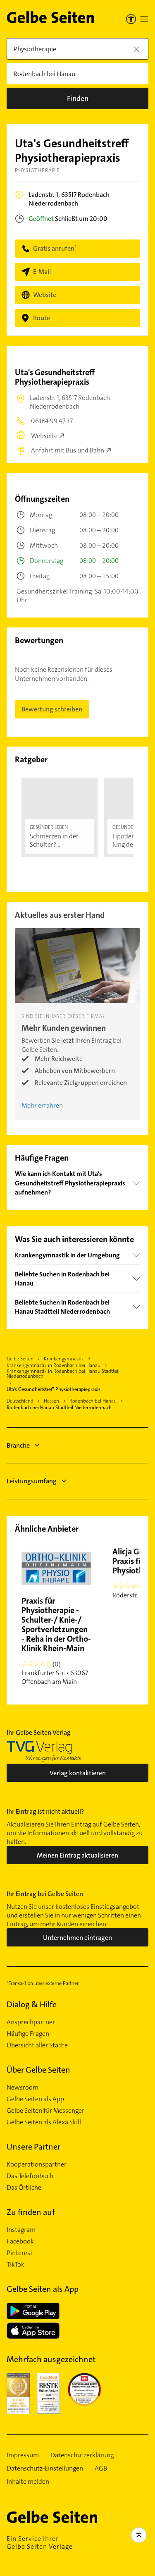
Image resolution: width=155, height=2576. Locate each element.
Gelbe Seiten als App (35, 2099)
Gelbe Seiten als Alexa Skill (44, 2122)
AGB (101, 2468)
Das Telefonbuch (30, 2176)
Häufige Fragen (28, 2034)
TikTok (15, 2265)
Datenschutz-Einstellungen (45, 2468)
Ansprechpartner (31, 2022)
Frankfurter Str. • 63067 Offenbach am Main (56, 1641)
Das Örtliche (24, 2188)
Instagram (21, 2230)
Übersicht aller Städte (37, 2045)
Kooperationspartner (37, 2164)
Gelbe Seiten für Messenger (45, 2111)
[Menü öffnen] (144, 19)
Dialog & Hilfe (32, 2004)
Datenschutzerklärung (82, 2455)
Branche (18, 1445)
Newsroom (23, 2088)
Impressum (23, 2455)
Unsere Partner (33, 2147)
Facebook (20, 2241)
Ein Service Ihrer (40, 2542)
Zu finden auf (31, 2212)
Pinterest (20, 2253)
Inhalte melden (28, 2482)
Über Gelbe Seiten (38, 2070)
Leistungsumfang (32, 1481)
